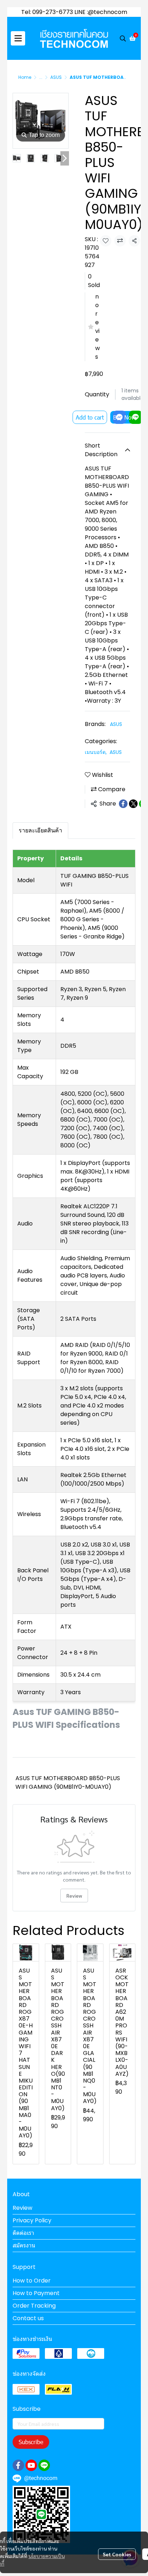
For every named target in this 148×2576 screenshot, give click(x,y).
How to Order (32, 2281)
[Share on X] (133, 804)
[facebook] (18, 2465)
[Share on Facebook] (123, 804)
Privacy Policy (32, 2220)
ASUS (56, 77)
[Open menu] (18, 38)
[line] (44, 2465)
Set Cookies (117, 2554)
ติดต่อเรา (23, 2233)
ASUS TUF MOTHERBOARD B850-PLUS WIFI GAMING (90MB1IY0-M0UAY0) (68, 1782)
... (41, 77)
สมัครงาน (24, 2245)
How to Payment (36, 2293)
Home (25, 77)
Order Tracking (34, 2306)
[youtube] (31, 2465)
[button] (123, 38)
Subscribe (31, 2442)
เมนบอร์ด (96, 752)
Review (74, 1896)
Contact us (28, 2318)
